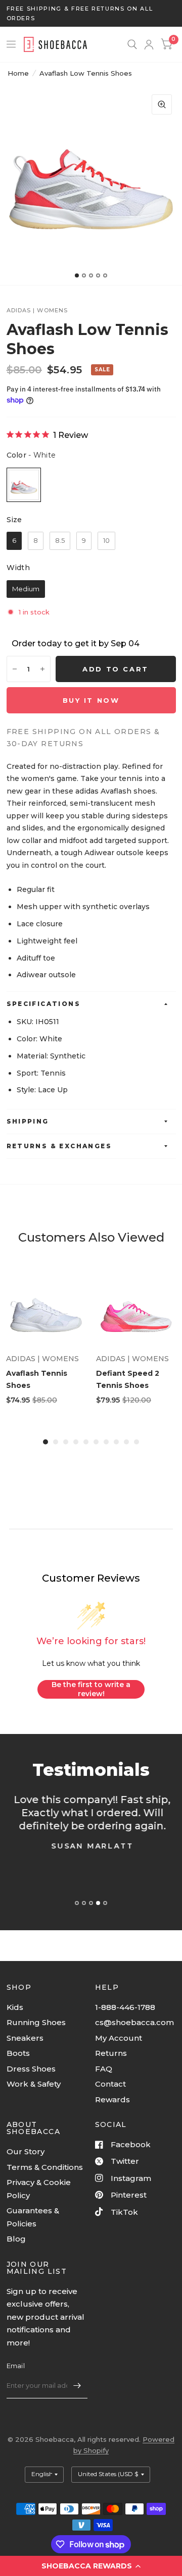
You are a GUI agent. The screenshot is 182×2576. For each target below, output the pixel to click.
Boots (18, 2053)
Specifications (44, 1004)
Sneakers (25, 2038)
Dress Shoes (31, 2069)
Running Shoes (36, 2022)
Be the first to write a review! (91, 1689)
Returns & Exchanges (59, 1146)
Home (18, 73)
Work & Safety (34, 2084)
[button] (91, 2566)
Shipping (28, 1121)
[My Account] (149, 44)
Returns (111, 2053)
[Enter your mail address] (77, 2385)
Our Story (26, 2151)
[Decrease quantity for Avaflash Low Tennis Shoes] (15, 669)
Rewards (112, 2099)
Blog (16, 2239)
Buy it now (91, 700)
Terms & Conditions (45, 2167)
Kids (15, 2007)
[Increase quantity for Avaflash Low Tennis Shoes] (42, 669)
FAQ (104, 2069)
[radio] (24, 485)
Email (16, 2366)
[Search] (132, 44)
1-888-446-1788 (125, 2007)
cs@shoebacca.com (134, 2022)
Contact (110, 2084)
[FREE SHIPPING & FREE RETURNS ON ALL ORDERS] (91, 13)
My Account (119, 2038)
